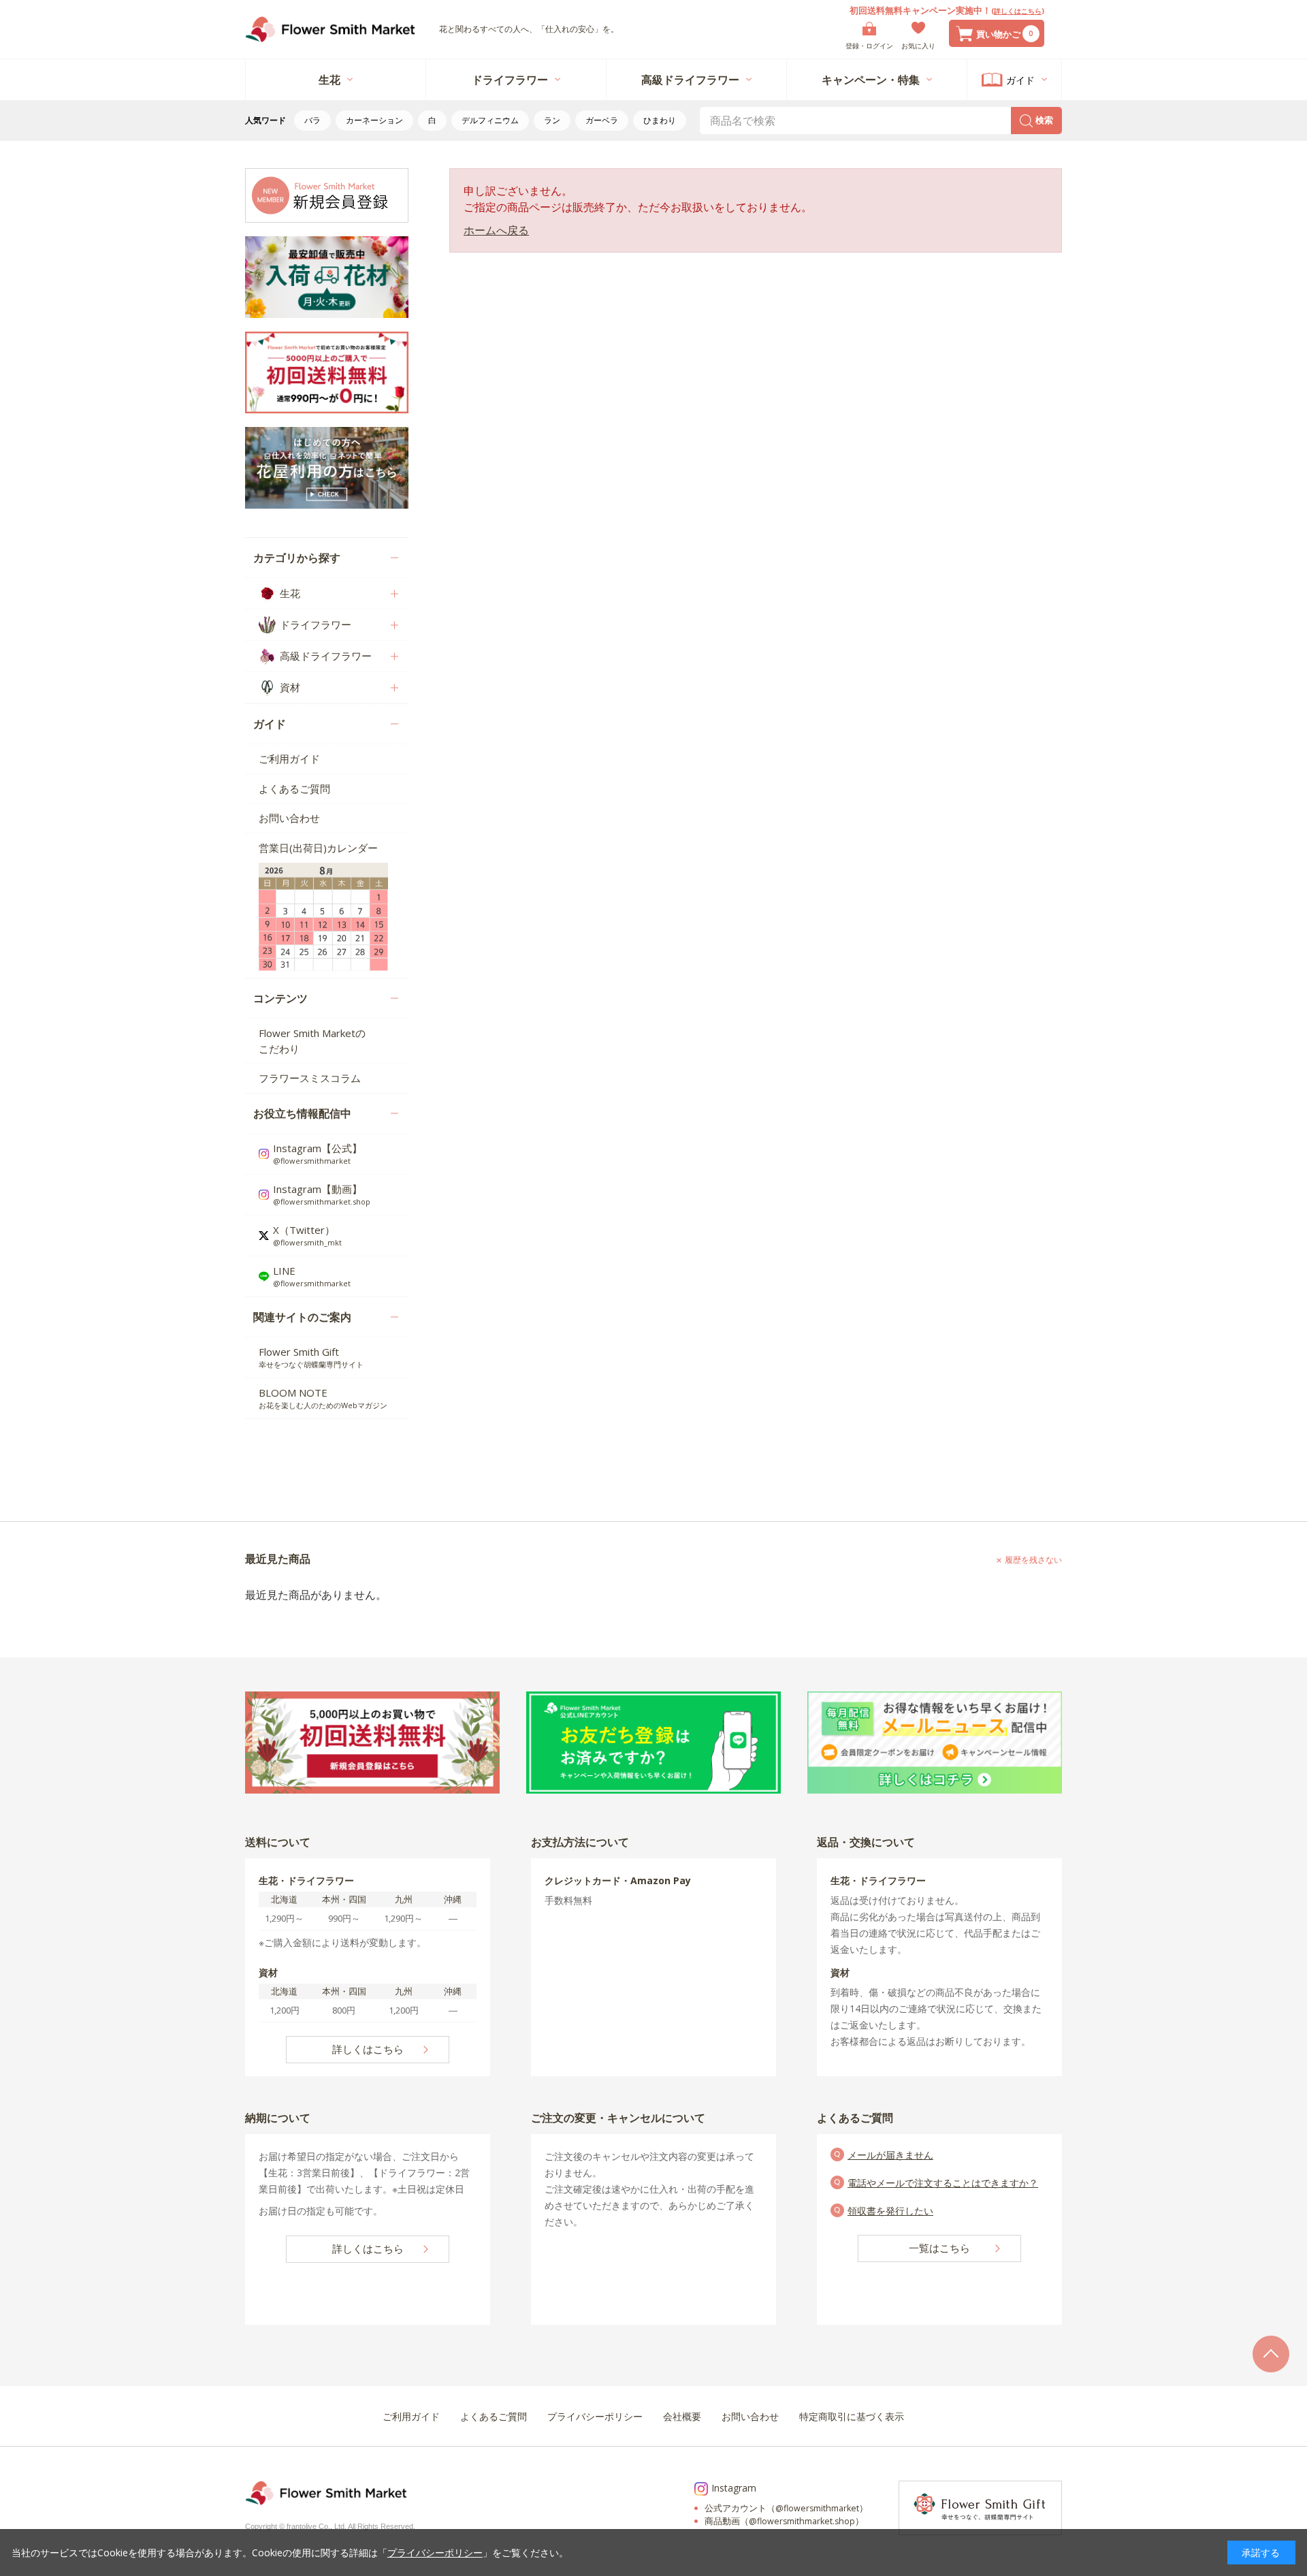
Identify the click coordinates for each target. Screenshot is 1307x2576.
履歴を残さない (1033, 1560)
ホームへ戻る (496, 230)
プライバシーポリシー (435, 2553)
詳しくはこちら (1018, 11)
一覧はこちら (939, 2248)
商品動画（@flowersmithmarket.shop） (784, 2521)
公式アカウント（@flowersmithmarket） (786, 2508)
